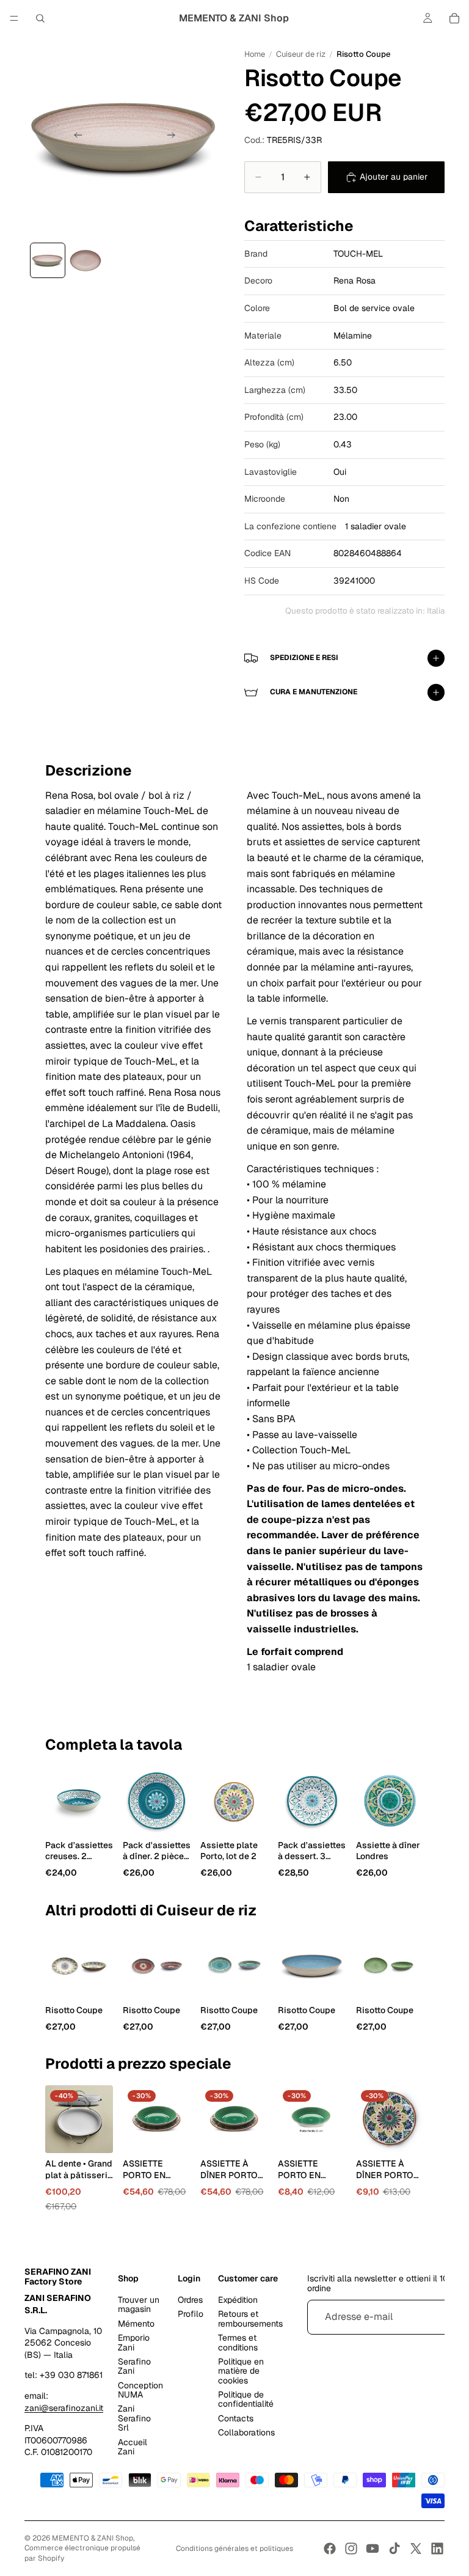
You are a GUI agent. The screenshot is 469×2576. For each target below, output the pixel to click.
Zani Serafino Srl (134, 2419)
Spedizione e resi (304, 658)
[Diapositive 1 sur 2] (48, 260)
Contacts (236, 2418)
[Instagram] (351, 2548)
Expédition (238, 2300)
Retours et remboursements (250, 2319)
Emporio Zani (134, 2342)
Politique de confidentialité (246, 2399)
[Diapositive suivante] (175, 137)
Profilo (191, 2314)
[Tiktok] (394, 2548)
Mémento (136, 2324)
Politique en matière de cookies (241, 2371)
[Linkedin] (437, 2548)
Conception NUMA (140, 2390)
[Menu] (14, 18)
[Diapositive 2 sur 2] (85, 260)
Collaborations (246, 2432)
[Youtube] (373, 2548)
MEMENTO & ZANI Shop (93, 2538)
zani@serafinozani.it (64, 2408)
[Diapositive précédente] (75, 137)
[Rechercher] (40, 18)
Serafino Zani (134, 2366)
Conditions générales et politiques (234, 2548)
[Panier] (454, 18)
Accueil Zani (133, 2447)
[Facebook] (330, 2548)
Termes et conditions (238, 2342)
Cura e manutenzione (314, 692)
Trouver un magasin (139, 2304)
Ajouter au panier (394, 177)
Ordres (190, 2300)
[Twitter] (416, 2548)
